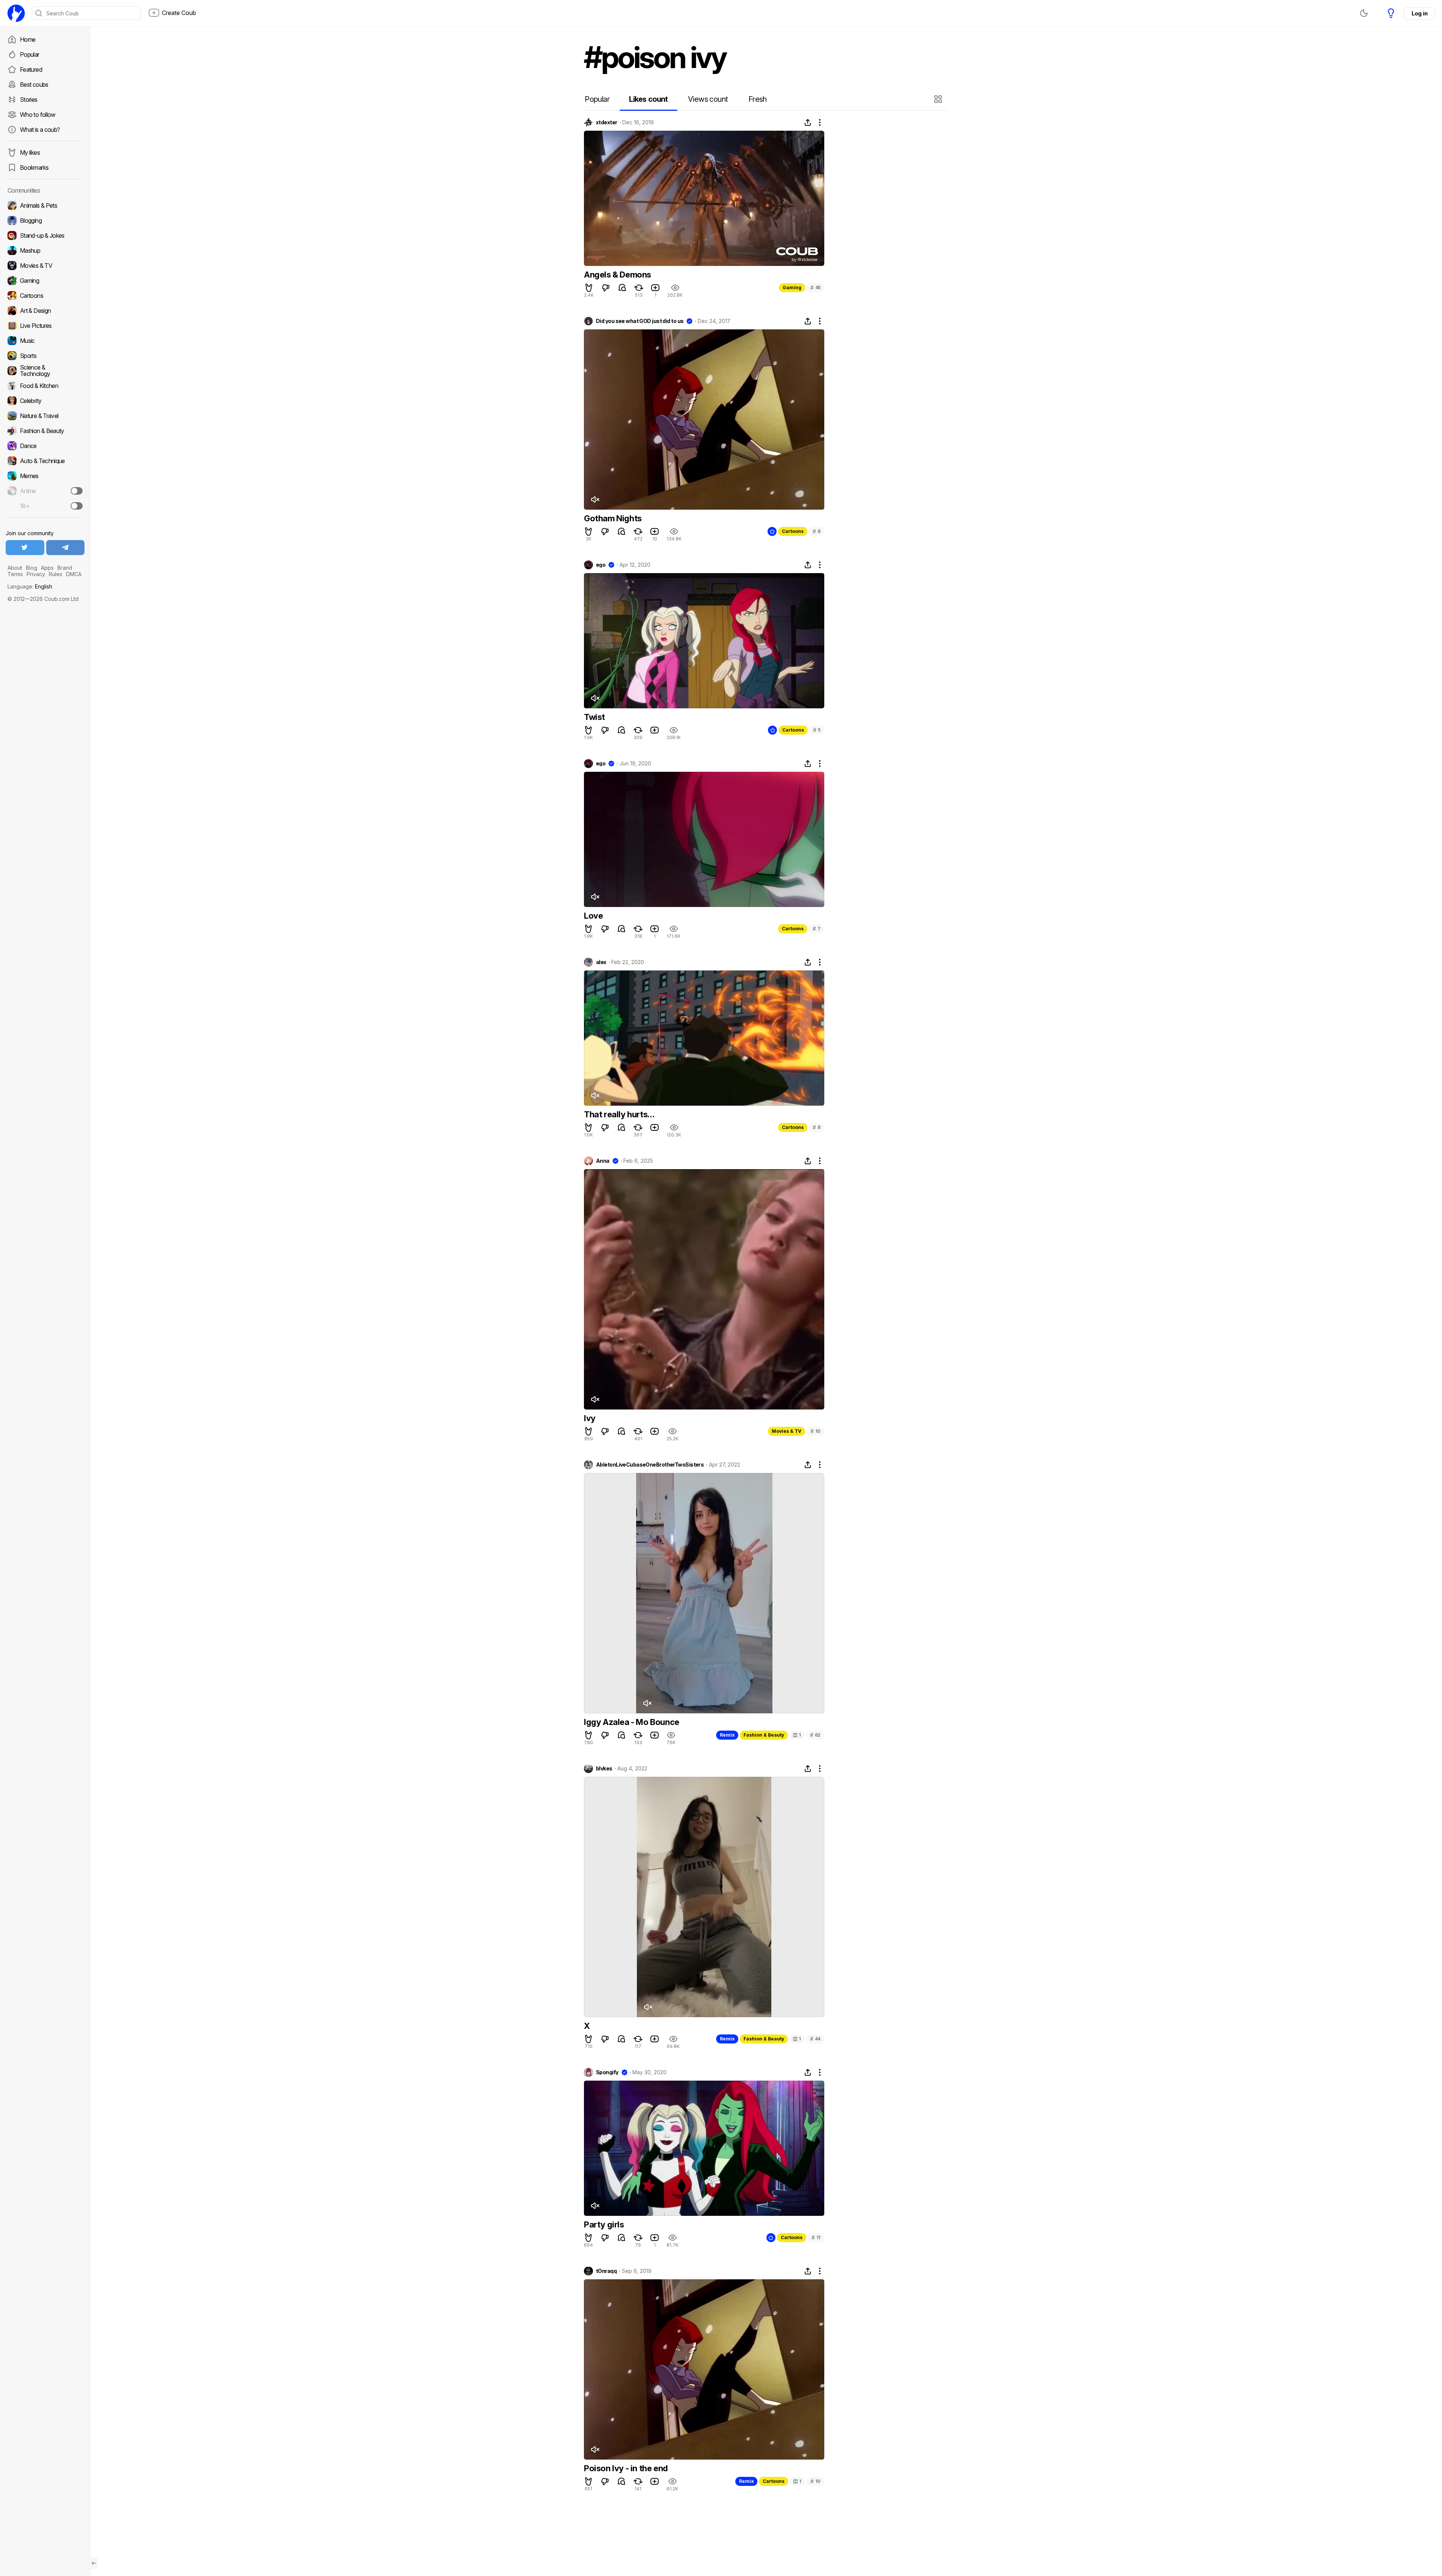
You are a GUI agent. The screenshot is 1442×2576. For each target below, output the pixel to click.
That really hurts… (619, 1114)
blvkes (604, 1769)
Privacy (36, 574)
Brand (65, 568)
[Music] (45, 341)
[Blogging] (45, 220)
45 (815, 287)
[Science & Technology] (45, 371)
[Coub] (16, 13)
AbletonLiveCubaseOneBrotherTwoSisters (650, 1465)
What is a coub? (40, 130)
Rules (56, 574)
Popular (30, 54)
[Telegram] (66, 548)
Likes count (648, 99)
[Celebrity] (45, 401)
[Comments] (622, 288)
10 (815, 1431)
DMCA (74, 574)
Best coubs (34, 85)
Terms (15, 574)
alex (601, 962)
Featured (31, 69)
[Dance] (45, 446)
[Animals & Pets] (45, 205)
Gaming (792, 287)
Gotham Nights (613, 518)
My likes (30, 152)
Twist (594, 717)
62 (815, 1735)
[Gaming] (45, 281)
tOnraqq (606, 2271)
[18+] (77, 506)
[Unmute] (595, 500)
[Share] (808, 122)
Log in (1419, 13)
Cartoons (793, 531)
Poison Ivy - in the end (626, 2468)
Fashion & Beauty (764, 1735)
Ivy (590, 1418)
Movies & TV (787, 1431)
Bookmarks (34, 168)
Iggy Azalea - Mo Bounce (632, 1722)
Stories (29, 100)
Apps (47, 568)
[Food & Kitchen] (45, 386)
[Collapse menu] (94, 2563)
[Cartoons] (45, 296)
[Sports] (45, 356)
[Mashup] (45, 251)
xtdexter (607, 122)
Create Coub (179, 13)
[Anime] (45, 491)
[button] (939, 99)
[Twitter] (25, 548)
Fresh (758, 99)
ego (601, 565)
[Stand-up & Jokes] (45, 235)
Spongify (607, 2072)
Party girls (604, 2224)
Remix (727, 1735)
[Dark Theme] (1364, 13)
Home (28, 39)
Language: (30, 586)
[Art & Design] (45, 311)
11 (816, 2237)
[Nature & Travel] (45, 416)
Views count (708, 99)
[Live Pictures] (45, 326)
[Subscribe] (77, 491)
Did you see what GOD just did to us (640, 321)
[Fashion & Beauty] (45, 431)
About (15, 568)
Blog (32, 568)
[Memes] (45, 476)
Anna (603, 1161)
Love (593, 916)
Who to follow (38, 115)
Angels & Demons (618, 275)
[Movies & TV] (45, 266)
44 (815, 2039)
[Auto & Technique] (45, 461)
